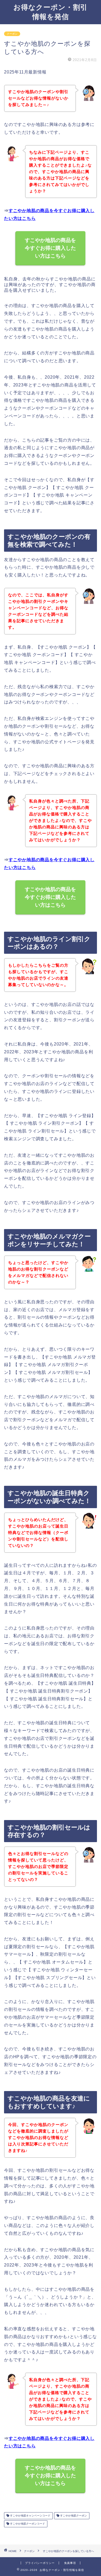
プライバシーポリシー (40, 2563)
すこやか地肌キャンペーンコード (30, 2516)
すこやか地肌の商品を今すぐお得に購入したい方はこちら (51, 248)
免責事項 (70, 2563)
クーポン (12, 34)
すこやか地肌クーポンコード (27, 2524)
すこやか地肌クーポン (73, 2516)
